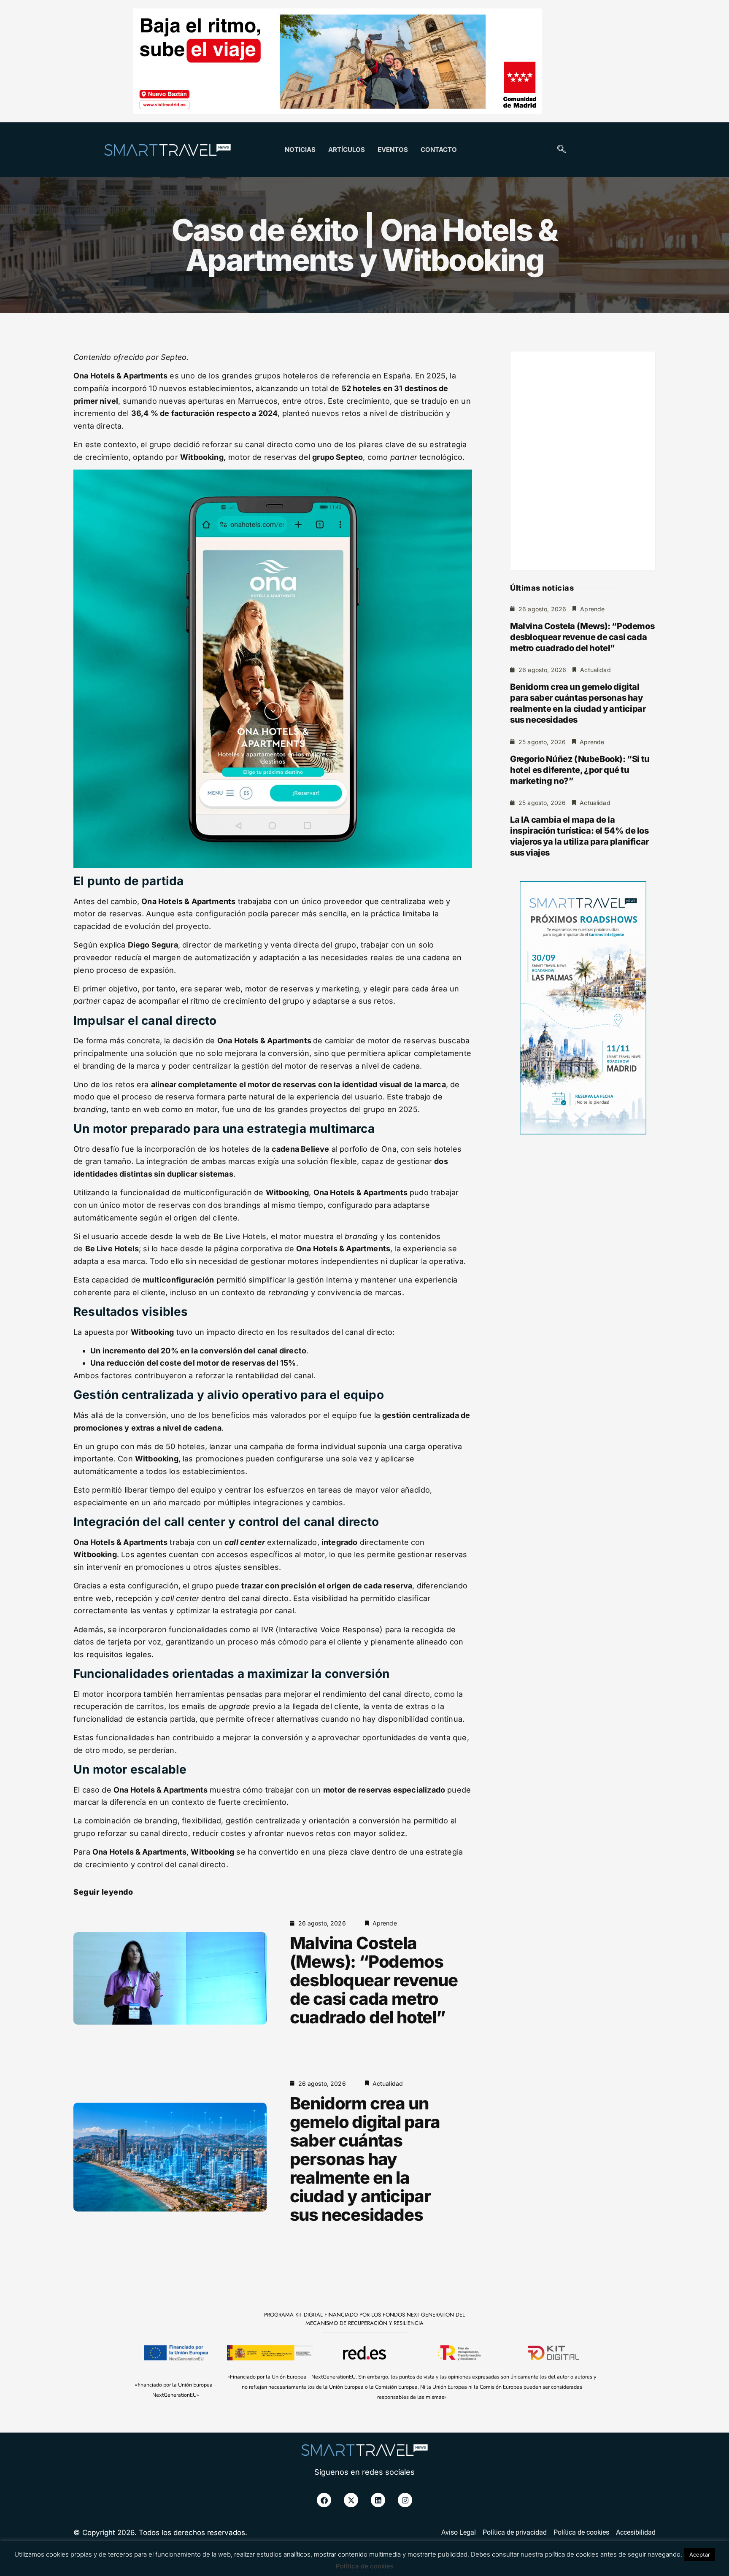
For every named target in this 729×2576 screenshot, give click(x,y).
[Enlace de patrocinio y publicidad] (337, 62)
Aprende (385, 1923)
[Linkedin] (378, 2500)
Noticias (300, 150)
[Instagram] (405, 2500)
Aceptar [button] (700, 2554)
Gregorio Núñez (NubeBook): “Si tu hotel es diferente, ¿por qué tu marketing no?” (580, 770)
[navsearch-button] (562, 150)
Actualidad (388, 2083)
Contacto (439, 150)
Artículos (347, 150)
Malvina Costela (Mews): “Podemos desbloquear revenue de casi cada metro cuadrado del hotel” (374, 1980)
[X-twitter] (351, 2500)
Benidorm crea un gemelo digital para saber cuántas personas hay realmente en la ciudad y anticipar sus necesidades (365, 2159)
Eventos (393, 150)
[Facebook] (324, 2500)
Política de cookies (365, 2566)
